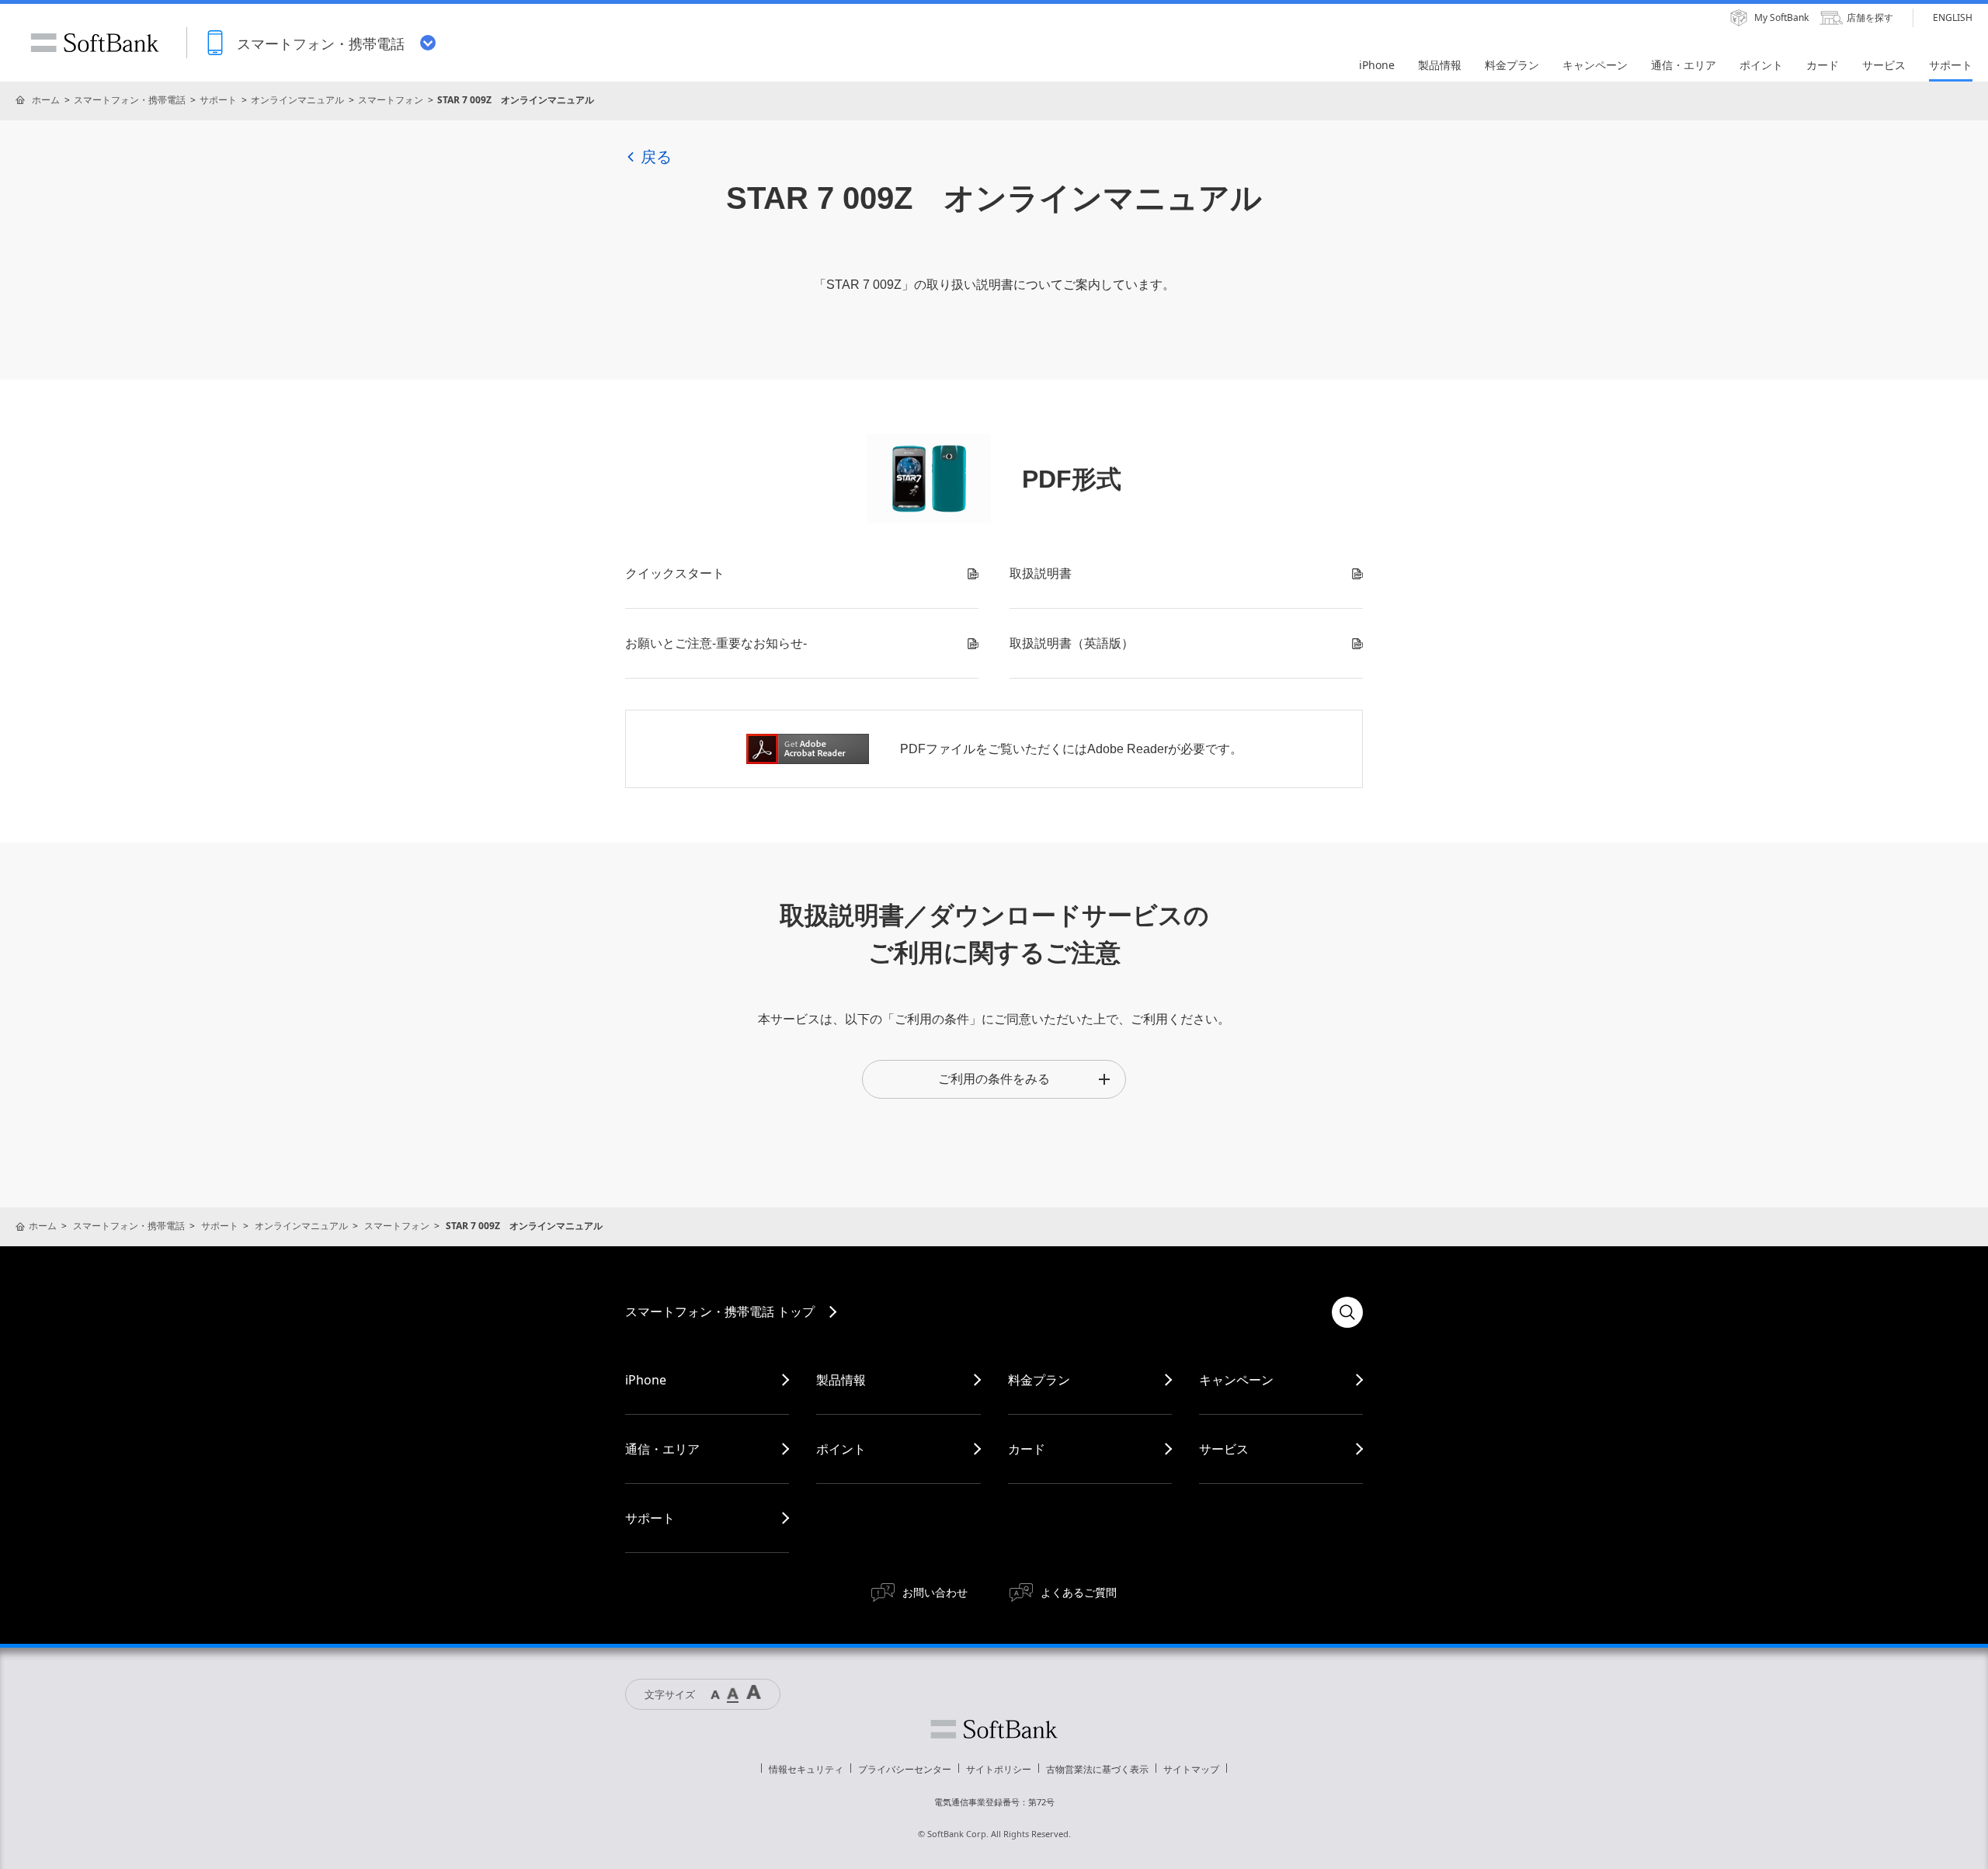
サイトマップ (1191, 1769)
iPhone (646, 1380)
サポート (218, 100)
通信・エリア (662, 1449)
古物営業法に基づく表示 (1097, 1769)
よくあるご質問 (1079, 1592)
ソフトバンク (994, 1729)
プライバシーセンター (905, 1769)
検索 (1347, 1312)
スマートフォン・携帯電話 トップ (720, 1311)
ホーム (46, 100)
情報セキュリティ (806, 1769)
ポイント (841, 1449)
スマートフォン (391, 100)
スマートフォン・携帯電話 (130, 100)
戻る (656, 157)
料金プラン (1039, 1380)
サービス (1224, 1449)
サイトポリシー (999, 1769)
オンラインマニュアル (297, 100)
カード (1027, 1449)
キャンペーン (1236, 1380)
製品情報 (841, 1380)
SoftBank (95, 43)
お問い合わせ (935, 1592)
